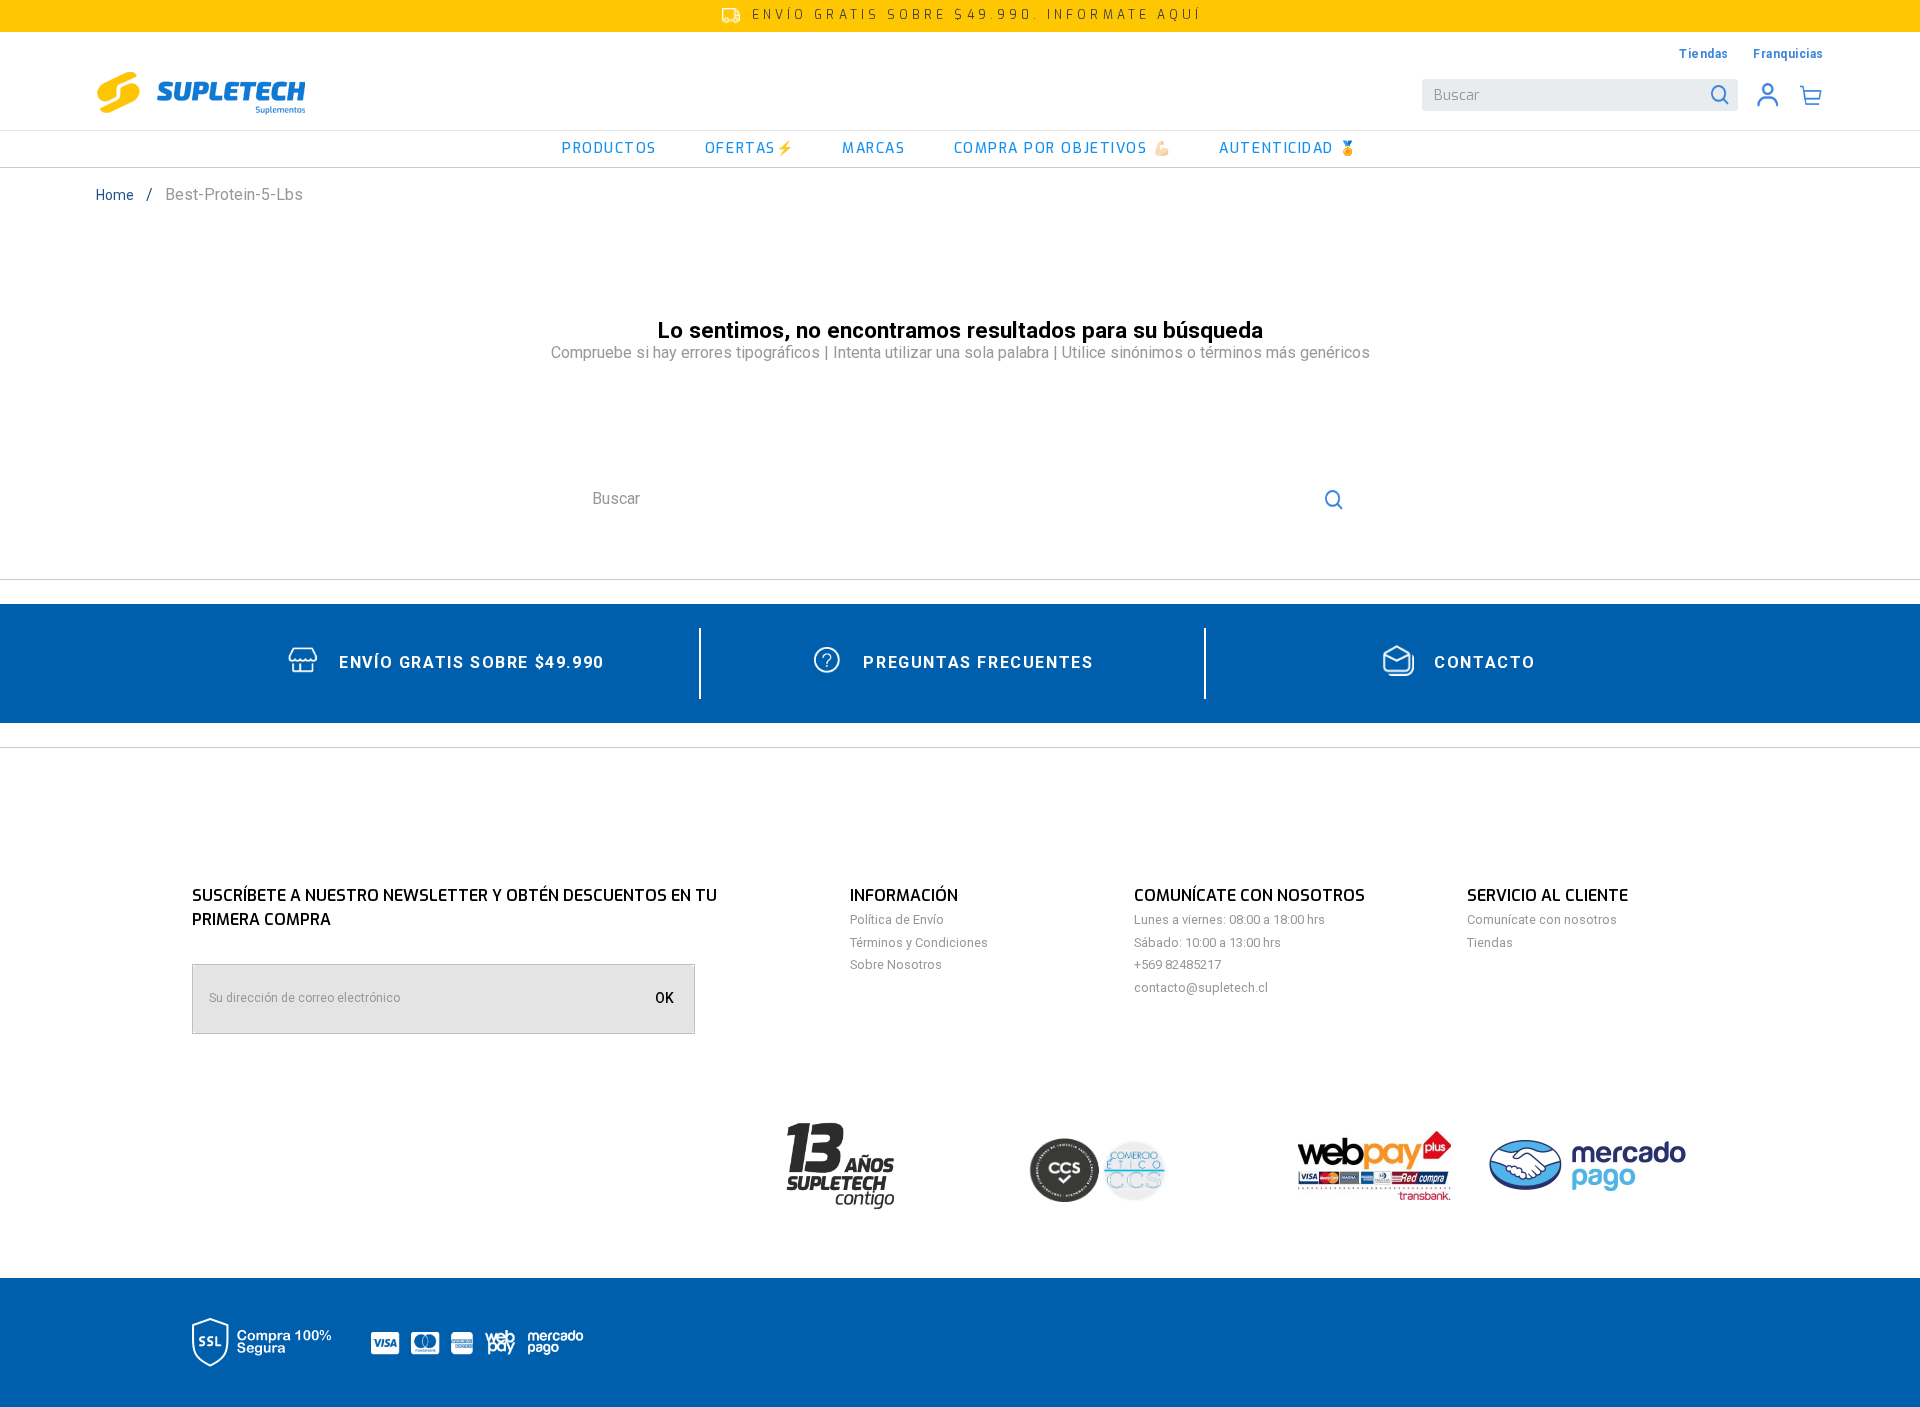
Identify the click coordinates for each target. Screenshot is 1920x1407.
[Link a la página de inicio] (121, 195)
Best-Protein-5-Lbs (234, 195)
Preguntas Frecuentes (978, 662)
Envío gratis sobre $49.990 (471, 662)
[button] (960, 16)
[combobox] (1580, 95)
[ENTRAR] (1768, 95)
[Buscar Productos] (1724, 95)
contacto (1485, 662)
